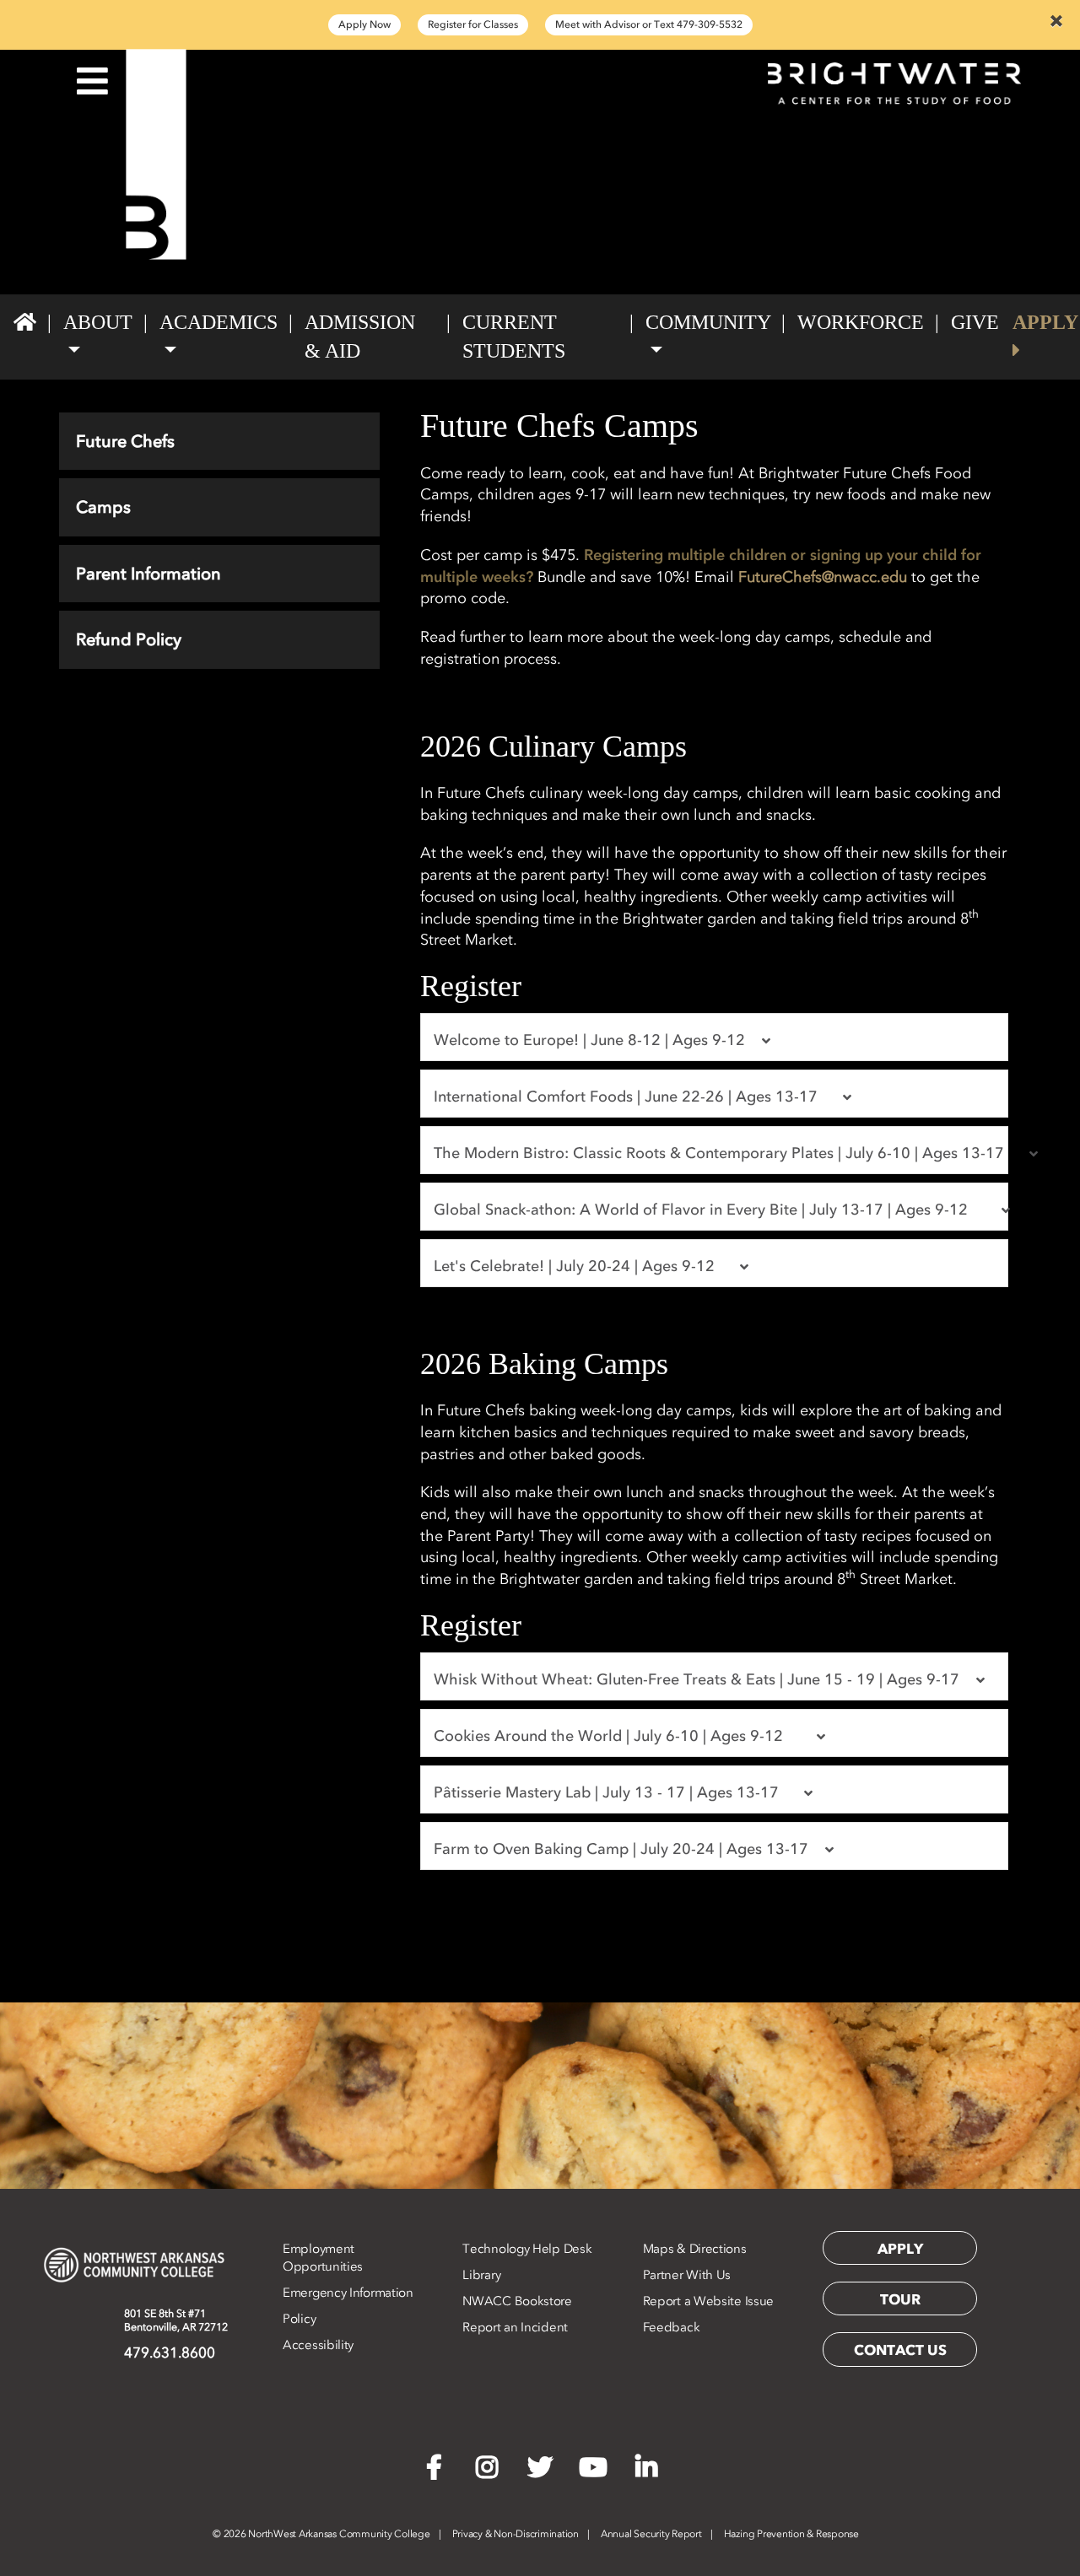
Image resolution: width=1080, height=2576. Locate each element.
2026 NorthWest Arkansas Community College (321, 2534)
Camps (103, 507)
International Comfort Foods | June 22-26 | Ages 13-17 (632, 1097)
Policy (299, 2319)
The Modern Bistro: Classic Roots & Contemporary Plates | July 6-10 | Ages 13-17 (721, 1153)
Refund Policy (129, 639)
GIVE (975, 322)
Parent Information (148, 574)
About (98, 322)
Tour (900, 2299)
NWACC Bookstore (517, 2301)
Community (708, 322)
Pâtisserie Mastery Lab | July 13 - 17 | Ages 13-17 (613, 1792)
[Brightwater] (156, 154)
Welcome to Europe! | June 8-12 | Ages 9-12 (591, 1040)
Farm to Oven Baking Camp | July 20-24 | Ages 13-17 (623, 1849)
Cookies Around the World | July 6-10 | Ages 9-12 (619, 1736)
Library (481, 2275)
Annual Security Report (651, 2534)
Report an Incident (515, 2327)
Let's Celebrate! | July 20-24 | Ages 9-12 (580, 1266)
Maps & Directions (695, 2249)
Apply (900, 2249)
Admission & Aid (360, 337)
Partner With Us (687, 2275)
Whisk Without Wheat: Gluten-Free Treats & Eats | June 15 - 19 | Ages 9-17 (699, 1679)
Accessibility (318, 2345)
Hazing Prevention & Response (791, 2534)
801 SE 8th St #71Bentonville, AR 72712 (176, 2320)
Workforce (861, 322)
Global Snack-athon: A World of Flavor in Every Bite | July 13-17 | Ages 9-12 (711, 1210)
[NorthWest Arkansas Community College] (135, 2265)
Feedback (672, 2327)
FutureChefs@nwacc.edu (823, 577)
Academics (219, 322)
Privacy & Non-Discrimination (516, 2534)
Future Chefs (125, 441)
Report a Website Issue (708, 2301)
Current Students (514, 337)
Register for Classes (473, 24)
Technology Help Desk (527, 2249)
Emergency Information (348, 2293)
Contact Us (900, 2350)
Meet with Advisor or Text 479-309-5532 (649, 24)
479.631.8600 (170, 2352)
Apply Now (364, 24)
